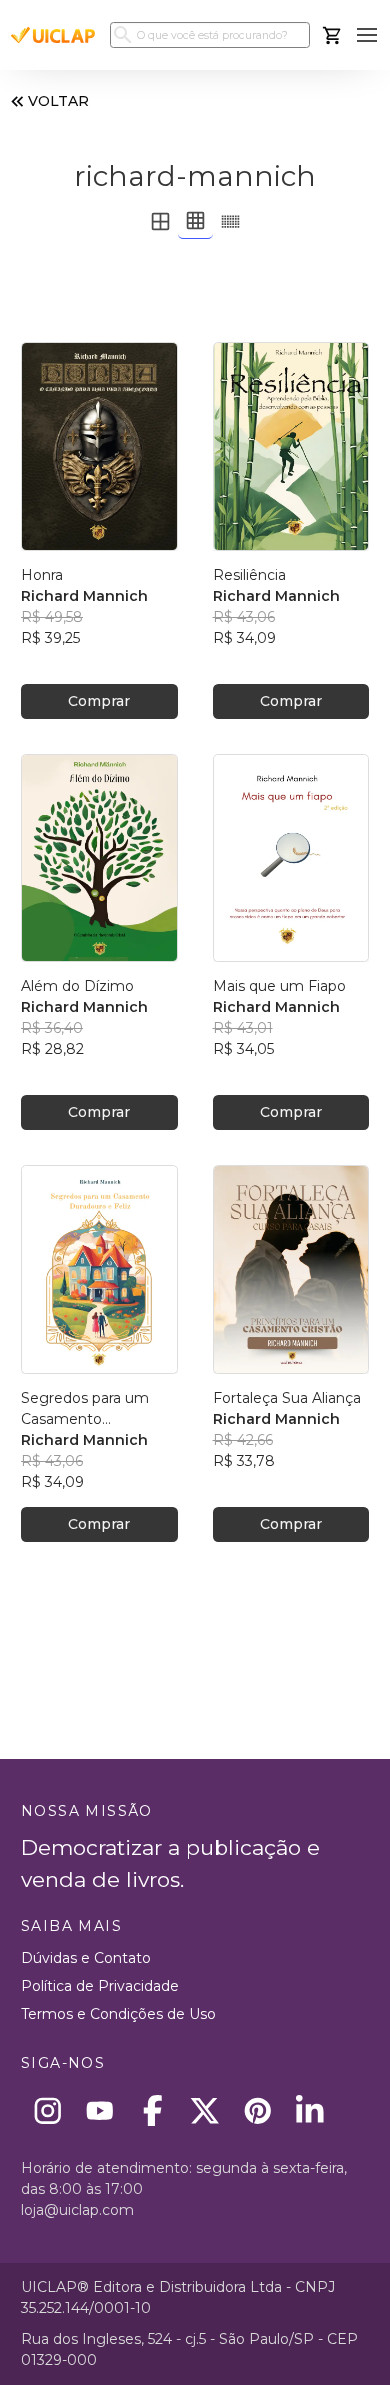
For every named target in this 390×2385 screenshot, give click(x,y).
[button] (367, 35)
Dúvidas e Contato (86, 1958)
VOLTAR (58, 101)
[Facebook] (152, 2110)
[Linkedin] (310, 2110)
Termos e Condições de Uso (118, 2014)
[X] (205, 2110)
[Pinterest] (257, 2110)
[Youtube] (100, 2110)
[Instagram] (47, 2110)
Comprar (99, 701)
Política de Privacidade (100, 1986)
